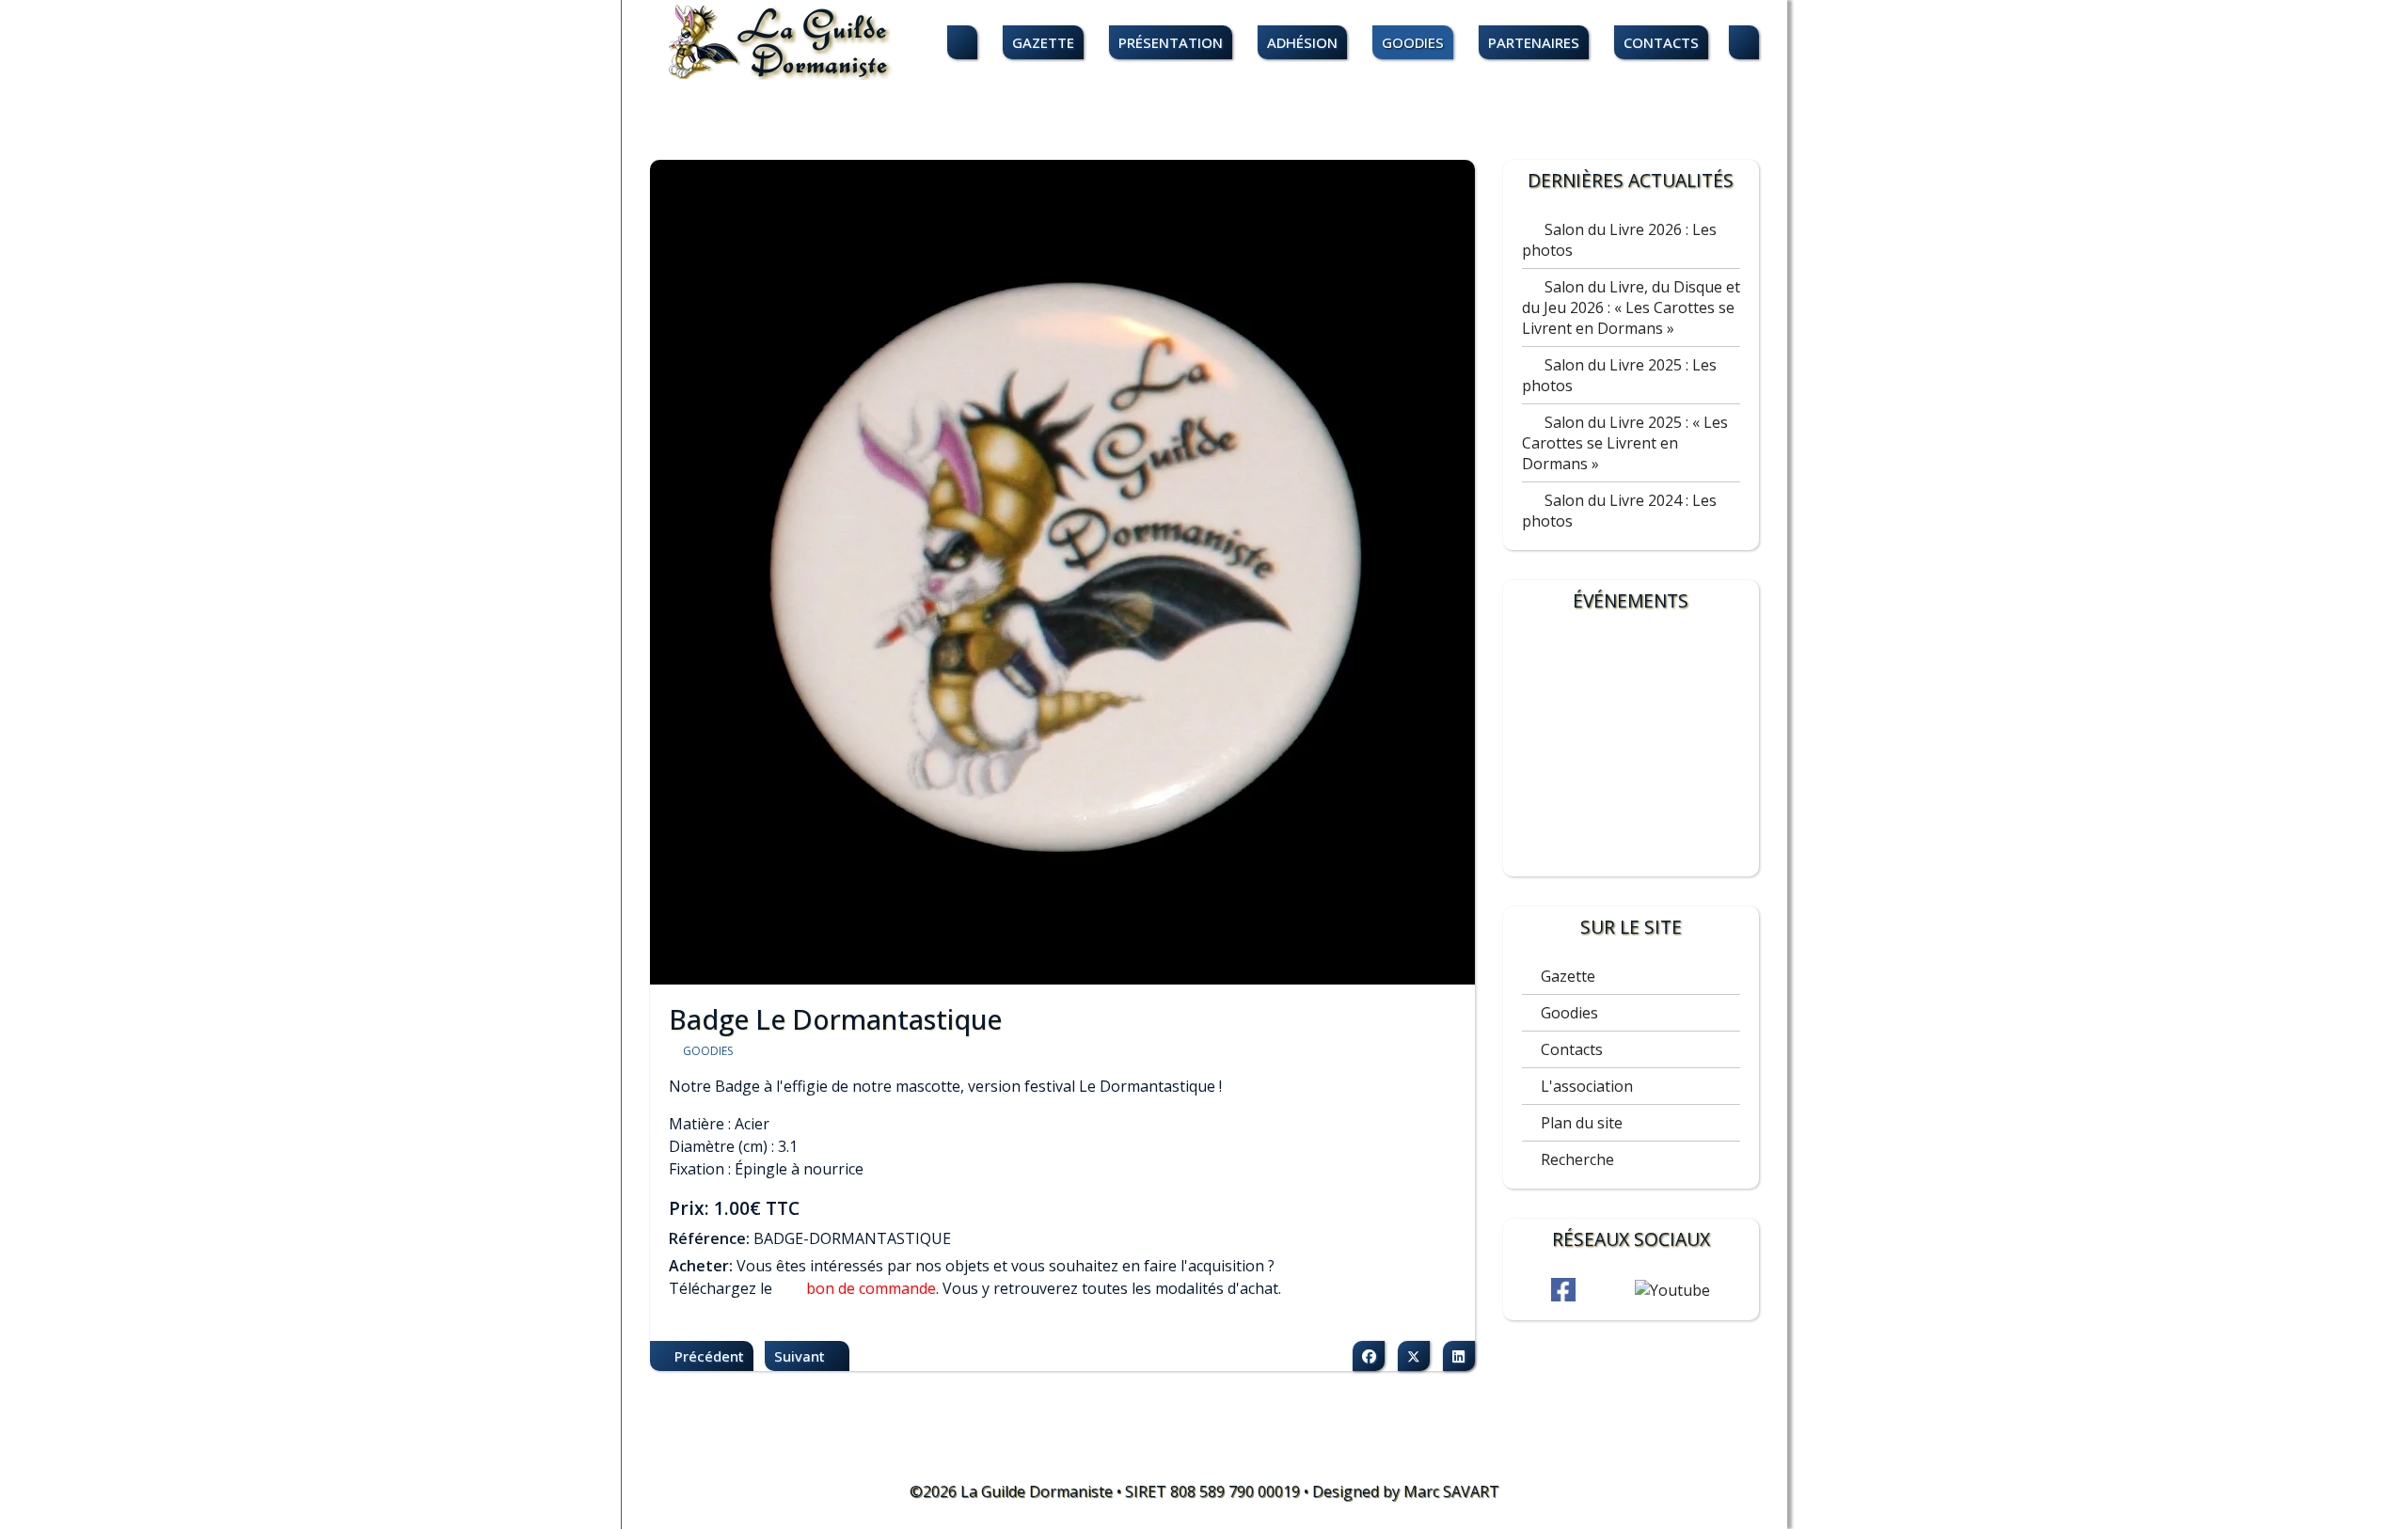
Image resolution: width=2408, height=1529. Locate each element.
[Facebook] (1369, 1356)
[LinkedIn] (1459, 1356)
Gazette (1043, 42)
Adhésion (1302, 42)
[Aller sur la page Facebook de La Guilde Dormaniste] (1563, 1290)
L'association (1587, 1086)
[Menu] (1744, 43)
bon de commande (871, 1288)
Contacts (1661, 42)
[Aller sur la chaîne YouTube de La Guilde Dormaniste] (1672, 1290)
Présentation (1171, 42)
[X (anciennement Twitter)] (1414, 1356)
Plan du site (1582, 1123)
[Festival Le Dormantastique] (1631, 749)
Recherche (1577, 1159)
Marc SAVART (1451, 1491)
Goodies (1413, 42)
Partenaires (1534, 42)
